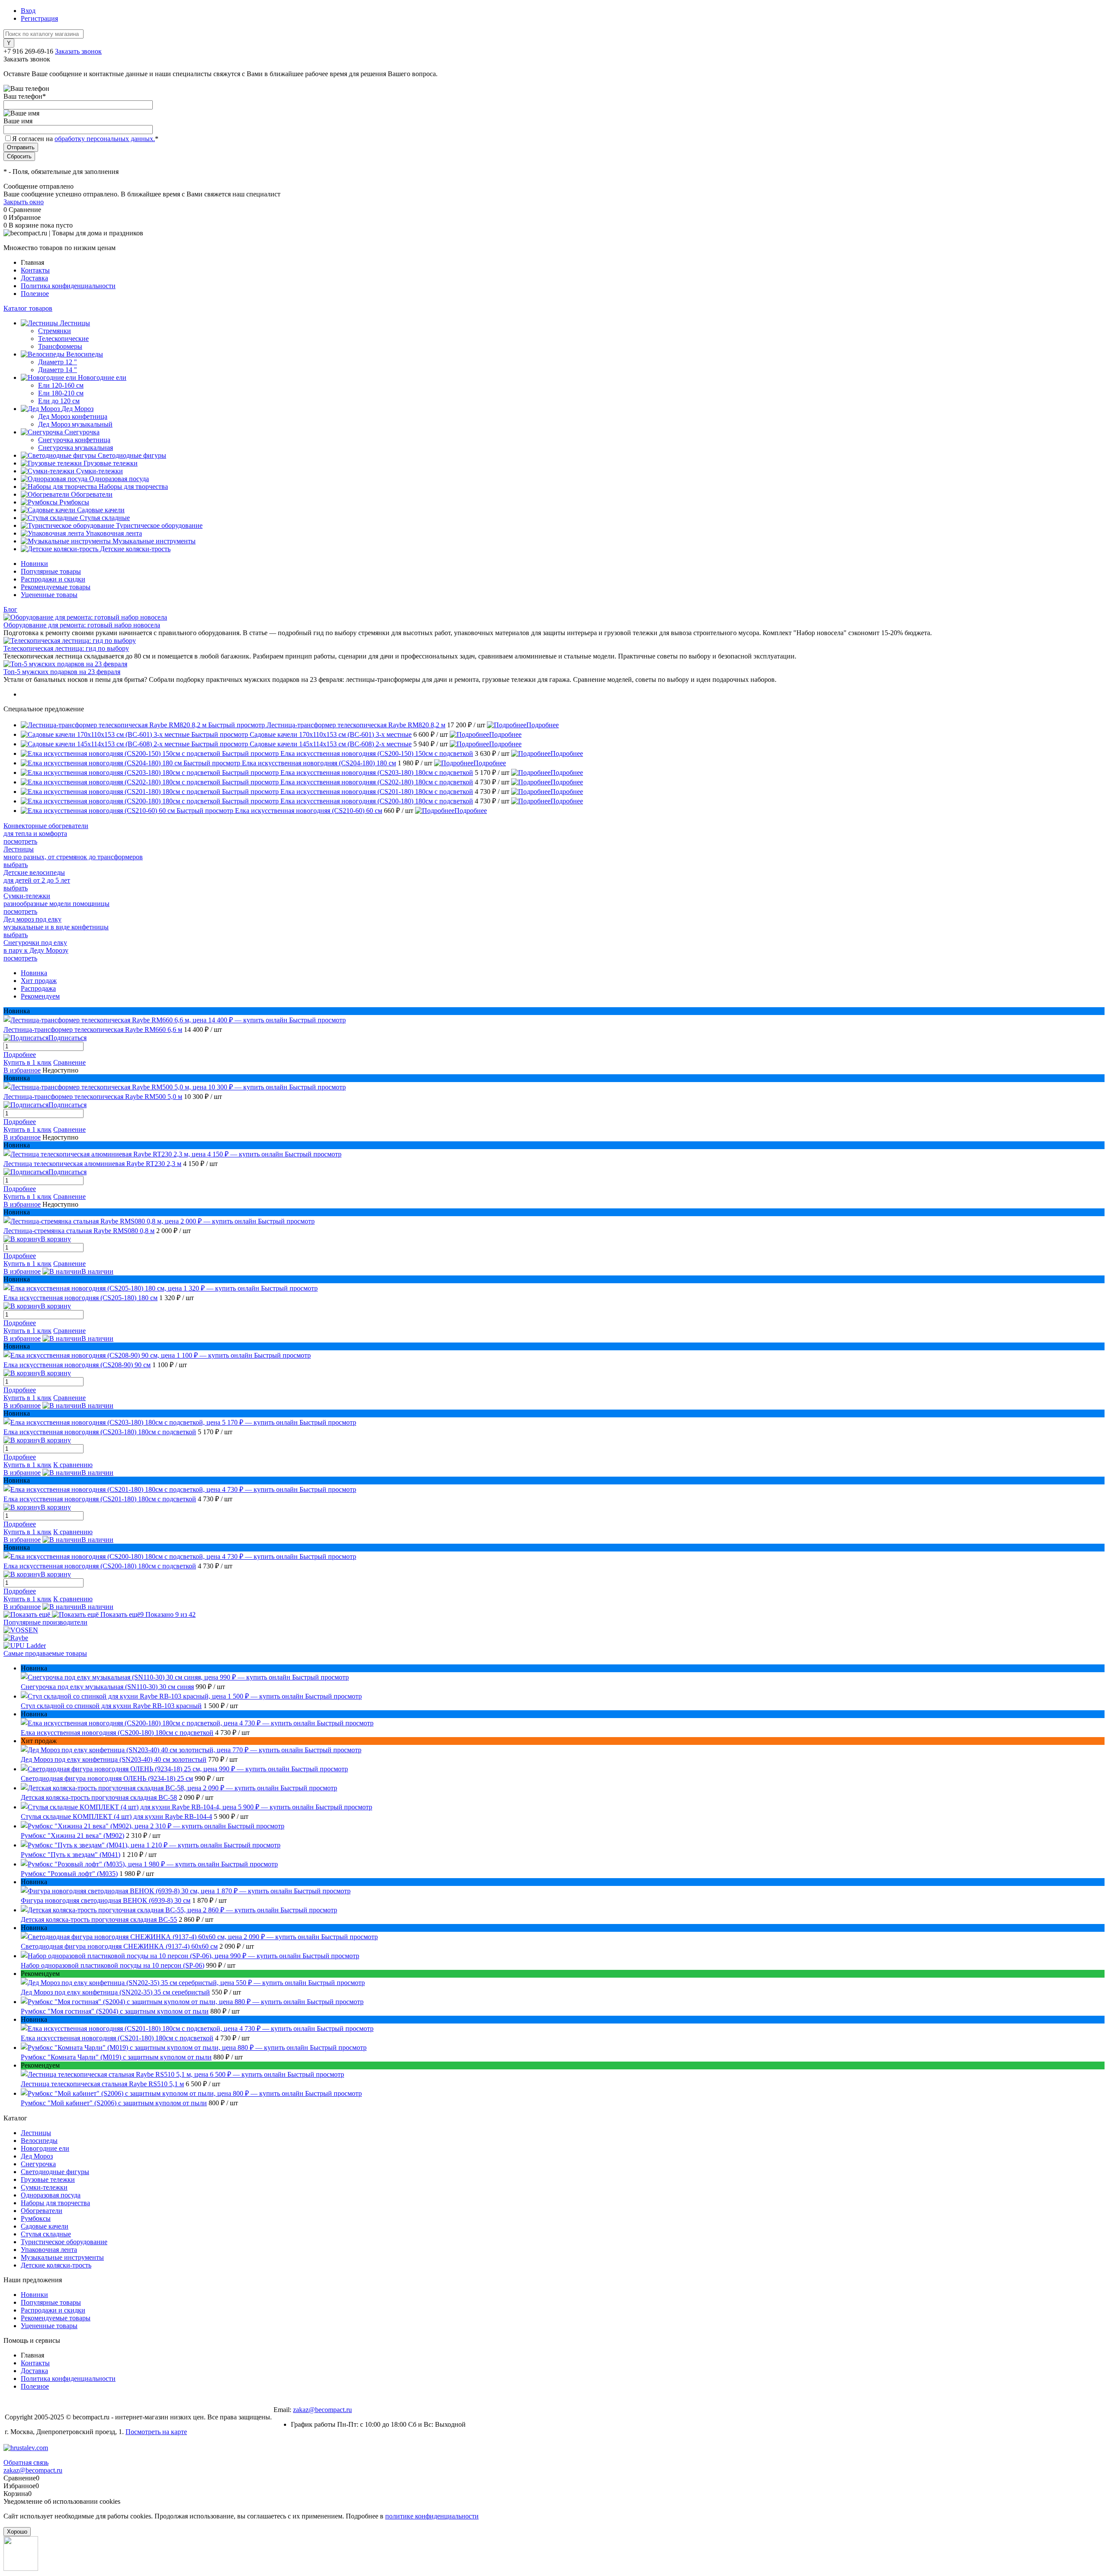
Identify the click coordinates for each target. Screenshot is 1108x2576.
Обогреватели (42, 2211)
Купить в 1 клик (27, 1062)
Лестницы (36, 2133)
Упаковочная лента (49, 2250)
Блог (10, 609)
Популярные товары (51, 571)
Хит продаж (39, 981)
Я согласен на (85, 139)
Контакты (35, 270)
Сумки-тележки (44, 2187)
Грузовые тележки (48, 2179)
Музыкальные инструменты (62, 2257)
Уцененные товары (49, 595)
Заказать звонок (78, 51)
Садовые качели (45, 2226)
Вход (28, 11)
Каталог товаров (28, 308)
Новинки (34, 564)
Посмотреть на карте (156, 2432)
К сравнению (73, 1465)
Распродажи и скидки (53, 579)
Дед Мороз (37, 2156)
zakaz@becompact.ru (322, 2410)
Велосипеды (39, 2141)
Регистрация (39, 18)
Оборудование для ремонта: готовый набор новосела (82, 625)
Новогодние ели (45, 2148)
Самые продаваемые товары (45, 1653)
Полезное (35, 294)
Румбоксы (36, 2218)
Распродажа (38, 988)
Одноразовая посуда (51, 2195)
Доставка (34, 278)
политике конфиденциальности (432, 2516)
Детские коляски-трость (56, 2265)
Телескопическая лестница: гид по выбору (66, 648)
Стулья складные (46, 2234)
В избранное (22, 1070)
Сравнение (69, 1062)
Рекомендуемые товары (56, 587)
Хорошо (17, 2532)
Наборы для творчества (55, 2203)
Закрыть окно (24, 202)
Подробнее (543, 725)
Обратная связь (26, 2462)
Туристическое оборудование (64, 2242)
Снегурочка (38, 2164)
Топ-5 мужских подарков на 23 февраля (62, 672)
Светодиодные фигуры (55, 2172)
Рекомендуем (40, 996)
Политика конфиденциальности (68, 286)
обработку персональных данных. (105, 139)
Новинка (34, 973)
